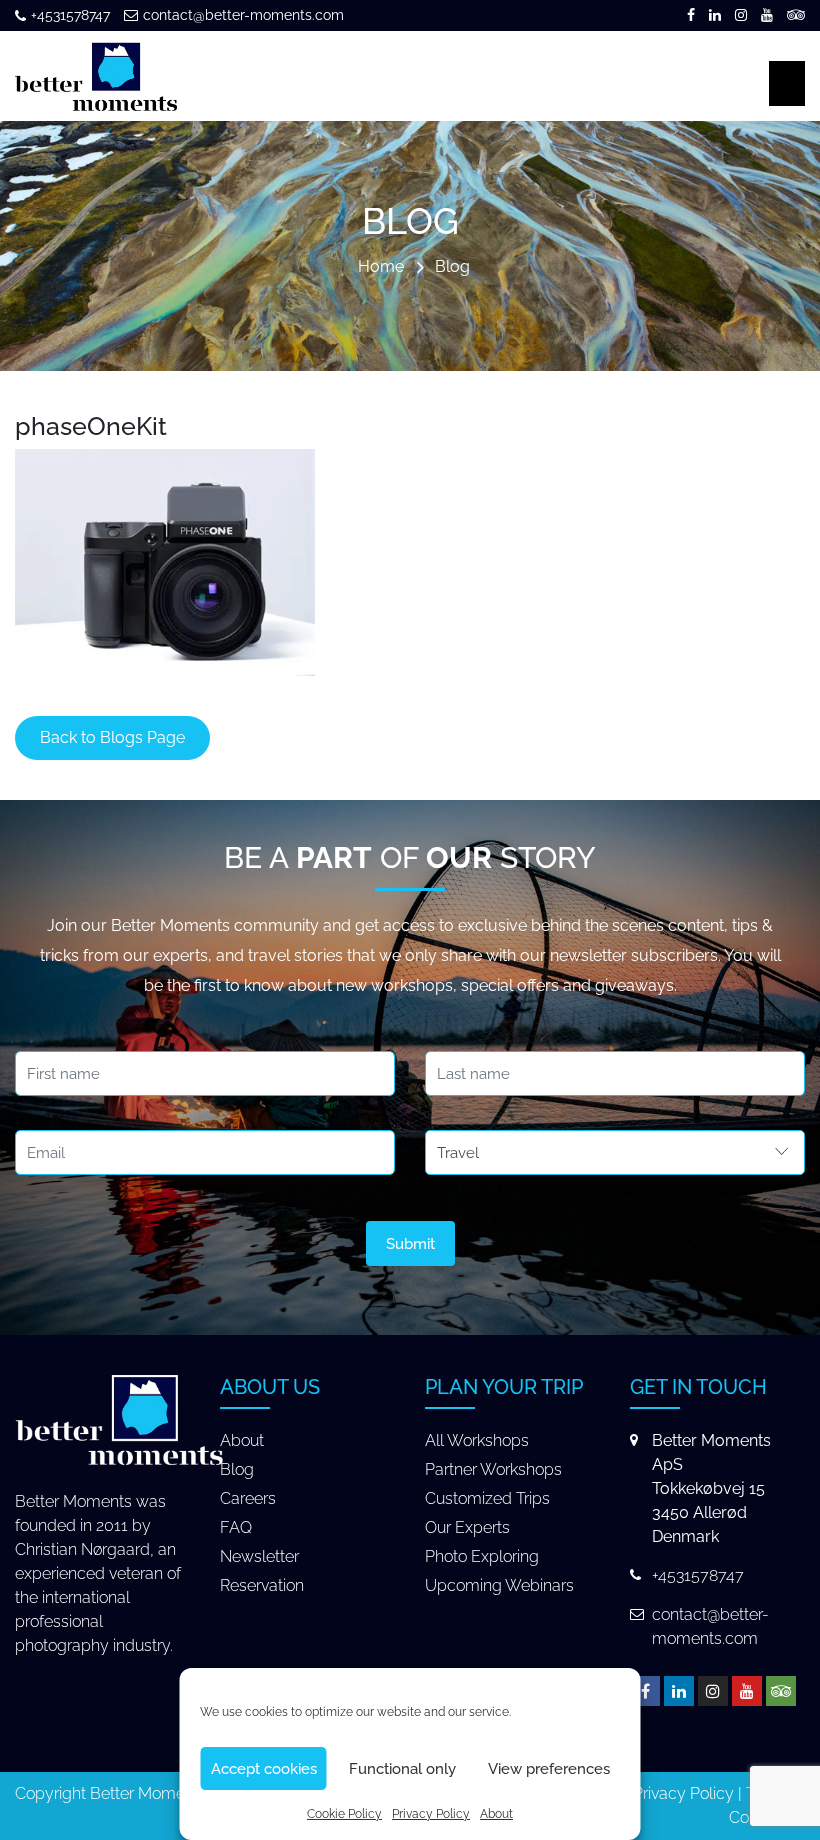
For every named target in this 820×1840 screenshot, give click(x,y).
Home (381, 267)
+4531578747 (70, 15)
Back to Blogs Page (112, 737)
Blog (452, 267)
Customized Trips (487, 1498)
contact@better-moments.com (243, 15)
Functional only (402, 1769)
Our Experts (467, 1527)
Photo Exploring (482, 1556)
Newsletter (259, 1556)
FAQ (236, 1527)
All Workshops (477, 1440)
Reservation (262, 1585)
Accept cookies (264, 1769)
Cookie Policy (344, 1814)
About (496, 1814)
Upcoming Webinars (499, 1585)
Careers (248, 1498)
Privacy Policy (431, 1814)
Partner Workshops (493, 1469)
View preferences (549, 1769)
